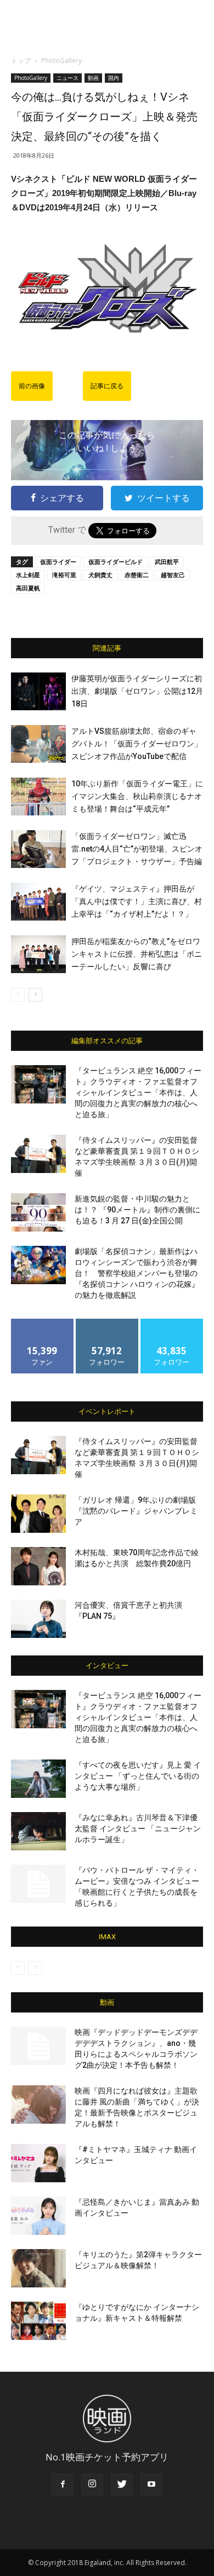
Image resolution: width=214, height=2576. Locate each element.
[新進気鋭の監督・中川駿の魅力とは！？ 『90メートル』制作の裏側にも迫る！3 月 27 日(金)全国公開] (38, 1212)
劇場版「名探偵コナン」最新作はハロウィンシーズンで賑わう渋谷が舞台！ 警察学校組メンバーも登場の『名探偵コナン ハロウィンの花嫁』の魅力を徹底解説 (137, 1273)
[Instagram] (92, 2485)
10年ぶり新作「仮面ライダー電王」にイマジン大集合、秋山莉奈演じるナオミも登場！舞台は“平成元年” (137, 796)
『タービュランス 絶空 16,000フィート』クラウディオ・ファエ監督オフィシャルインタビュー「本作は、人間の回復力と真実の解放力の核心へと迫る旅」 (138, 1092)
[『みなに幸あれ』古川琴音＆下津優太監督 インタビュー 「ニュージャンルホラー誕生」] (38, 1831)
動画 (93, 78)
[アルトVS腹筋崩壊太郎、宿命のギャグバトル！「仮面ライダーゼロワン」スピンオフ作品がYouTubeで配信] (38, 744)
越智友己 (173, 575)
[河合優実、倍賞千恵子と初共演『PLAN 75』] (38, 1619)
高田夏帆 (28, 588)
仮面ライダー (58, 562)
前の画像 (32, 386)
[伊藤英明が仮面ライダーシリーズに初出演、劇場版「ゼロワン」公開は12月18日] (38, 691)
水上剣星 (28, 575)
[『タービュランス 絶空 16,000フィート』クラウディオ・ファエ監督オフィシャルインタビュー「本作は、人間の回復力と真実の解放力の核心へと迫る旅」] (38, 1084)
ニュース (67, 78)
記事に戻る (107, 386)
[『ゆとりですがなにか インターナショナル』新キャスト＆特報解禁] (38, 2321)
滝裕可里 (64, 575)
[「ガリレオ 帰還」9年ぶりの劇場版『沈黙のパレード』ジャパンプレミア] (38, 1514)
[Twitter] (122, 2485)
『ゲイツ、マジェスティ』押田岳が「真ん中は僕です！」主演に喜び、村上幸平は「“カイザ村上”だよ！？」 (137, 901)
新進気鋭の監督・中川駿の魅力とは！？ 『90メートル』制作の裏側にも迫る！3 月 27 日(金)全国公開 (137, 1210)
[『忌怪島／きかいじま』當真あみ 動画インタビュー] (38, 2216)
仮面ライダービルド (116, 562)
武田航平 (167, 562)
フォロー (107, 1323)
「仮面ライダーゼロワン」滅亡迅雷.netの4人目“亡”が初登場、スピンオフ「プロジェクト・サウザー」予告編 (137, 849)
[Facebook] (63, 2485)
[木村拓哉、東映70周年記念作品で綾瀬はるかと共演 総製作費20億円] (38, 1566)
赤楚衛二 (137, 575)
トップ (21, 61)
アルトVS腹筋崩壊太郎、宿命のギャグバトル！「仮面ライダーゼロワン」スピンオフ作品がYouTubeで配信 (137, 744)
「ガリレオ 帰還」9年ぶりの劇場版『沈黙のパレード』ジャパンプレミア (136, 1511)
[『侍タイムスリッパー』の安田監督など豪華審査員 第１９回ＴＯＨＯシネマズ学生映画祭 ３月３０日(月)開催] (38, 1154)
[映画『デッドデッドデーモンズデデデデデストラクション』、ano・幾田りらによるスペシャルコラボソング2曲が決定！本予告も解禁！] (38, 2046)
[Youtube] (151, 2485)
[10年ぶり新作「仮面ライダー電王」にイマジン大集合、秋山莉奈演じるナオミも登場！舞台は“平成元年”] (38, 797)
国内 (114, 78)
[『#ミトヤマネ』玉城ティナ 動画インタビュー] (38, 2163)
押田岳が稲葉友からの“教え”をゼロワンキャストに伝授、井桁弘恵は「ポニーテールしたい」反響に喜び (137, 954)
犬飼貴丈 (100, 575)
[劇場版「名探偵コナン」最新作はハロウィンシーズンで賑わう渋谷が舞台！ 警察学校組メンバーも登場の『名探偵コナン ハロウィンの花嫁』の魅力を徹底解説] (38, 1265)
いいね (43, 1323)
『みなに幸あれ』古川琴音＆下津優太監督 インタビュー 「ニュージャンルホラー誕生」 (138, 1829)
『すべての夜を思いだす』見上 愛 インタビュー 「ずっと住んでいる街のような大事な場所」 (138, 1776)
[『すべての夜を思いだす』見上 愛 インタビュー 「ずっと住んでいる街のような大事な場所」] (38, 1779)
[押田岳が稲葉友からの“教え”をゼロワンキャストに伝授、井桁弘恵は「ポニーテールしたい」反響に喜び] (38, 954)
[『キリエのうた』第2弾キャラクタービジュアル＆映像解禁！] (38, 2268)
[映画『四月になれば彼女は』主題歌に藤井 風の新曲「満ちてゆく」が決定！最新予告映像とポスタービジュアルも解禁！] (38, 2104)
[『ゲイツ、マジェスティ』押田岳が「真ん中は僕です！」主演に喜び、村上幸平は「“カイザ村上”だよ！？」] (38, 902)
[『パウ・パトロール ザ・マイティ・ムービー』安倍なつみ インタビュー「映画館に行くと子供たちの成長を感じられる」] (38, 1884)
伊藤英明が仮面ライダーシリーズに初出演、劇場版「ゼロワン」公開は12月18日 (137, 691)
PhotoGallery (61, 61)
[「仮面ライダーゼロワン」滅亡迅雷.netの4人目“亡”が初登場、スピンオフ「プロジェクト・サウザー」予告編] (38, 849)
